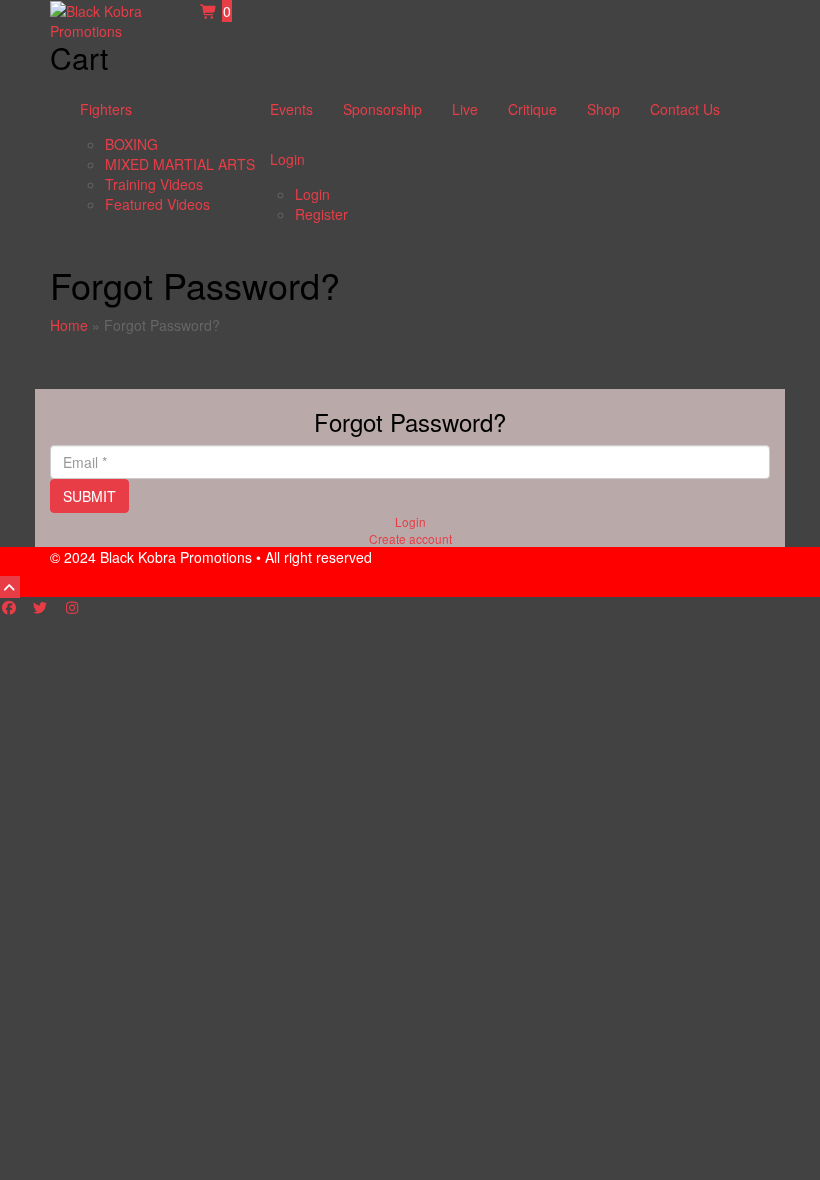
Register (321, 214)
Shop (603, 109)
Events (291, 109)
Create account (410, 538)
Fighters (106, 109)
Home (69, 325)
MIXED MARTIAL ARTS (180, 164)
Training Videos (154, 184)
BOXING (131, 144)
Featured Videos (157, 204)
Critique (532, 109)
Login (287, 159)
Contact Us (685, 109)
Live (465, 109)
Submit (89, 496)
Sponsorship (382, 109)
